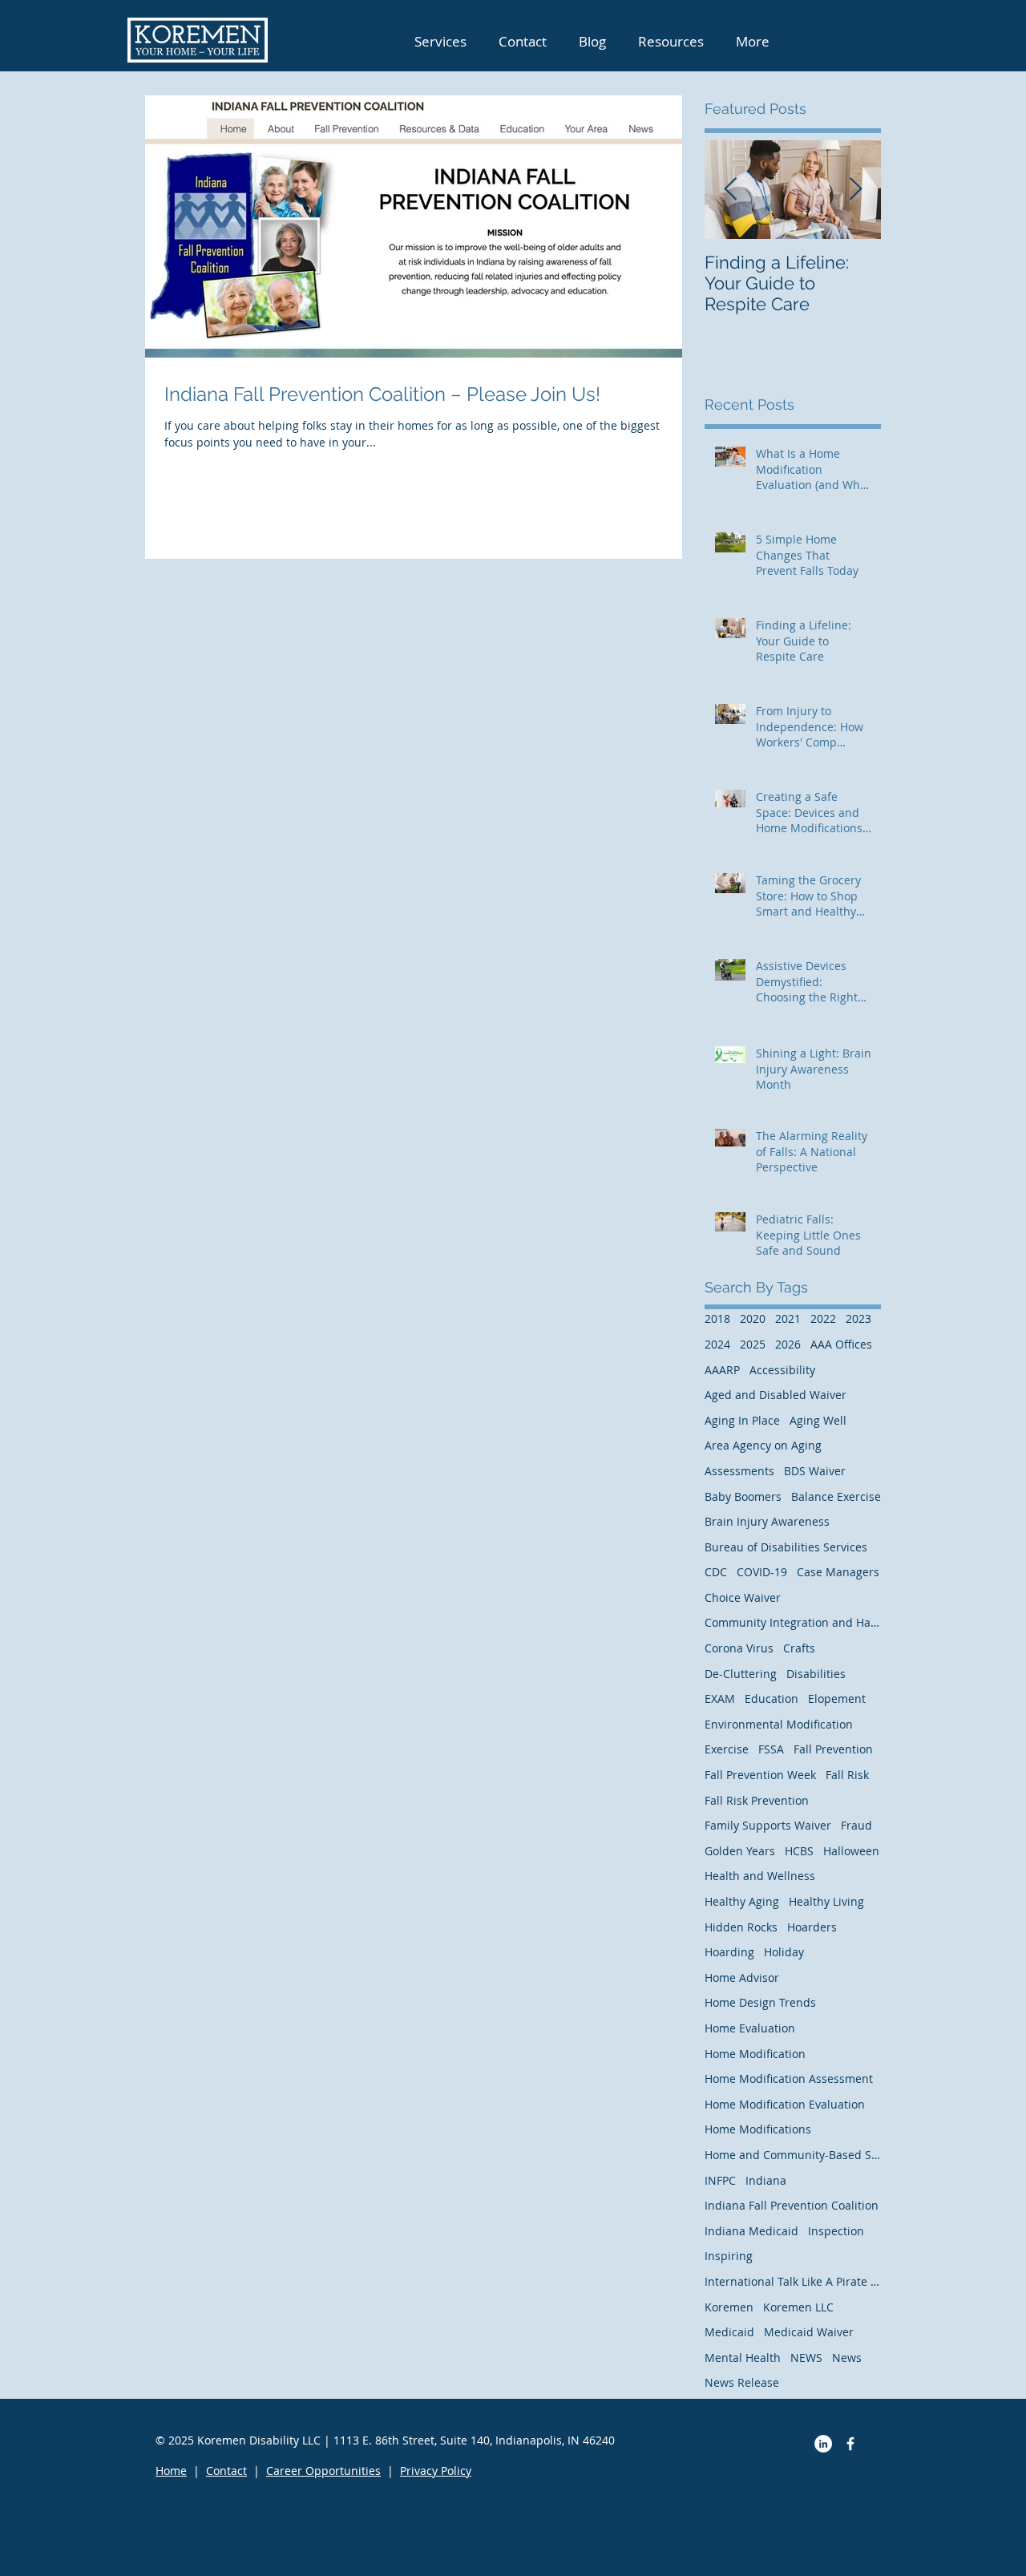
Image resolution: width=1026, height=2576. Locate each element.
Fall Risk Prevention (757, 1800)
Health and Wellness (760, 1876)
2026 (788, 1344)
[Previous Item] (730, 190)
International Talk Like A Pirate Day (793, 2281)
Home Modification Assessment (789, 2079)
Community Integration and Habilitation (793, 1622)
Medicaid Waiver (809, 2332)
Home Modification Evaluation (785, 2104)
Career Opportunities (323, 2471)
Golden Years (740, 1851)
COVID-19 (762, 1572)
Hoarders (812, 1927)
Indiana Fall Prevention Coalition (792, 2205)
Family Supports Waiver (768, 1825)
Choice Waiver (743, 1597)
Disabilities (816, 1674)
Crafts (799, 1648)
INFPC (720, 2180)
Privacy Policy (436, 2471)
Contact (226, 2471)
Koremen (729, 2307)
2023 (858, 1318)
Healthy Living (826, 1901)
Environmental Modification (779, 1724)
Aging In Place (742, 1420)
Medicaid (729, 2332)
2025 (753, 1344)
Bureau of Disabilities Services (786, 1547)
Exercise (727, 1749)
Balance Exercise (836, 1496)
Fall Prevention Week (760, 1775)
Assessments (739, 1471)
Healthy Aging (742, 1901)
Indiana (766, 2180)
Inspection (836, 2231)
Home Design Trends (760, 2002)
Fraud (856, 1825)
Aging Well (818, 1420)
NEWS (806, 2358)
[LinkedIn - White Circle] (823, 2444)
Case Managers (838, 1572)
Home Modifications (758, 2129)
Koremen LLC (798, 2307)
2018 (717, 1318)
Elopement (837, 1698)
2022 (823, 1318)
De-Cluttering (741, 1674)
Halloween (851, 1851)
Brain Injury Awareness (767, 1521)
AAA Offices (841, 1344)
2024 (717, 1344)
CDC (716, 1572)
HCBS (799, 1851)
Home (171, 2471)
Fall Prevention (833, 1749)
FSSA (771, 1749)
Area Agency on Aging (763, 1445)
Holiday (784, 1952)
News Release (742, 2382)
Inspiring (729, 2256)
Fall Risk (847, 1775)
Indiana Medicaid (751, 2231)
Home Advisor (742, 1977)
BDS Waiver (815, 1471)
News (847, 2358)
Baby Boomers (743, 1496)
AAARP (722, 1370)
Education (772, 1698)
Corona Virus (739, 1648)
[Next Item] (855, 190)
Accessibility (782, 1370)
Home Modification (755, 2054)
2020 (753, 1318)
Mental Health (743, 2358)
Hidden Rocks (741, 1927)
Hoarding (729, 1952)
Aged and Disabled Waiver (776, 1395)
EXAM (720, 1698)
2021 (788, 1318)
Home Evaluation (750, 2028)
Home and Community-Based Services (793, 2155)
